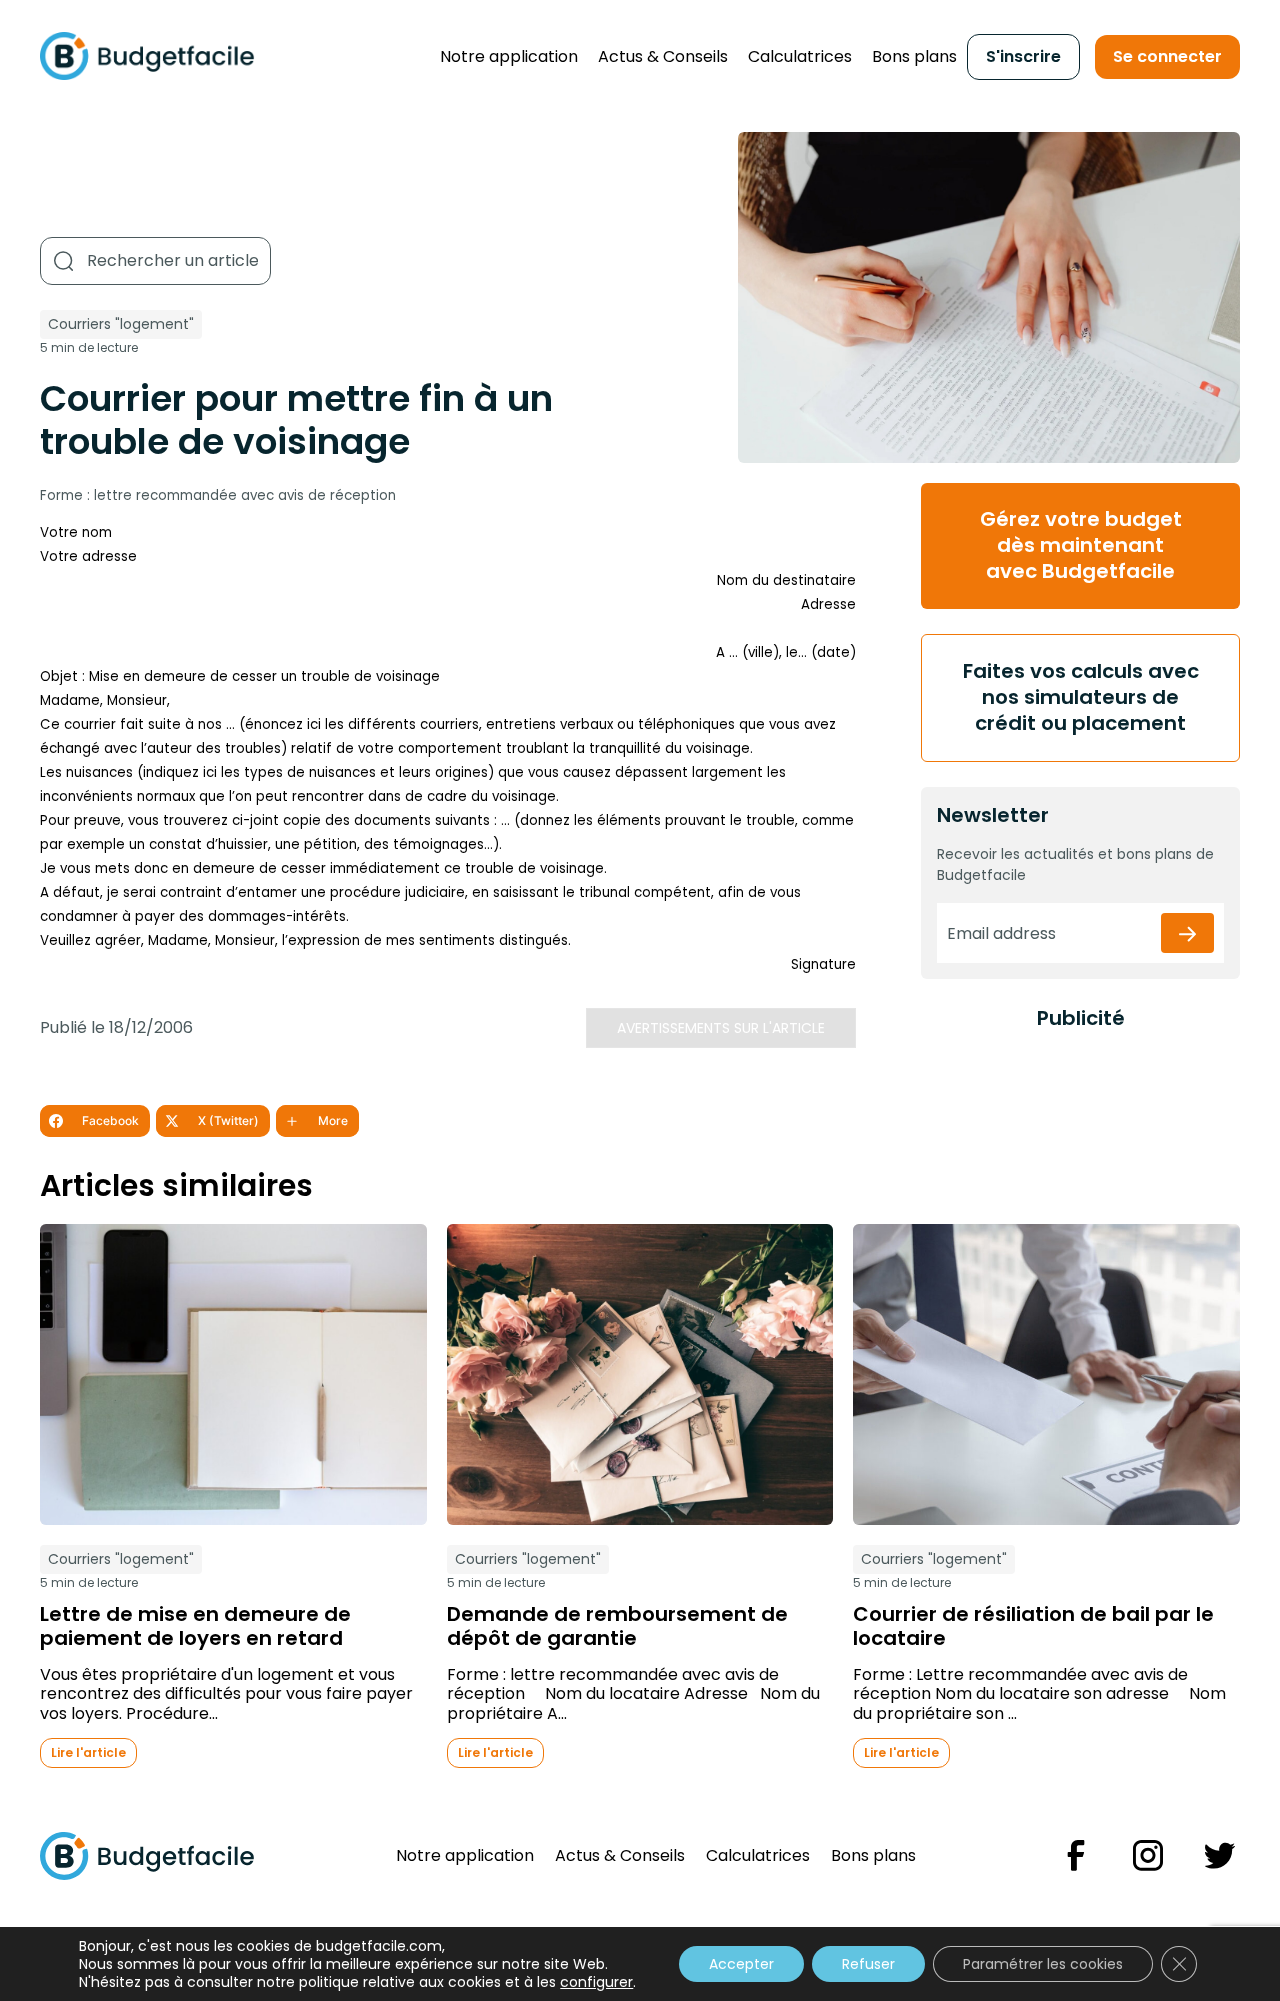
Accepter (741, 1964)
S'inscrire (1023, 56)
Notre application (509, 56)
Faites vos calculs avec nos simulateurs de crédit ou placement (1081, 697)
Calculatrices (800, 56)
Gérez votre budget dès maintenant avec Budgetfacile (1081, 545)
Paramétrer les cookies (1043, 1964)
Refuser (868, 1964)
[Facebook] (1076, 1855)
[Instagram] (1148, 1855)
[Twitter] (1220, 1855)
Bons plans (914, 56)
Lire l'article (88, 1752)
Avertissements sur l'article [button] (721, 1028)
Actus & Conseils (663, 56)
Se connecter (1167, 56)
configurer (596, 1982)
